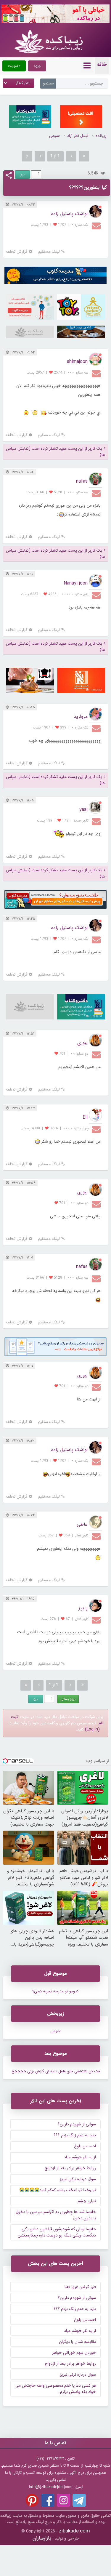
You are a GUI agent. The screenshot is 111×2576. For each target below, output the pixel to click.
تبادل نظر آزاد (78, 136)
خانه (102, 65)
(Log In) (92, 1729)
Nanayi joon (76, 583)
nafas (82, 481)
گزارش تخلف (17, 252)
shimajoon (77, 362)
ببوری (82, 1043)
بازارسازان (42, 2538)
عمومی (54, 136)
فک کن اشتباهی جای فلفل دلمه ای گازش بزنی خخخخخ (56, 2071)
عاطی (82, 1524)
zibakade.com (74, 2531)
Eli (85, 1117)
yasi (83, 810)
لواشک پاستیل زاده (69, 214)
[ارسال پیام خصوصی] (97, 225)
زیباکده (101, 136)
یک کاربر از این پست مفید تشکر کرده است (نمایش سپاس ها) (55, 452)
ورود (37, 66)
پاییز (83, 1608)
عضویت (14, 66)
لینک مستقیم (49, 252)
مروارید (81, 717)
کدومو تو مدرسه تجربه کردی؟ (55, 1991)
